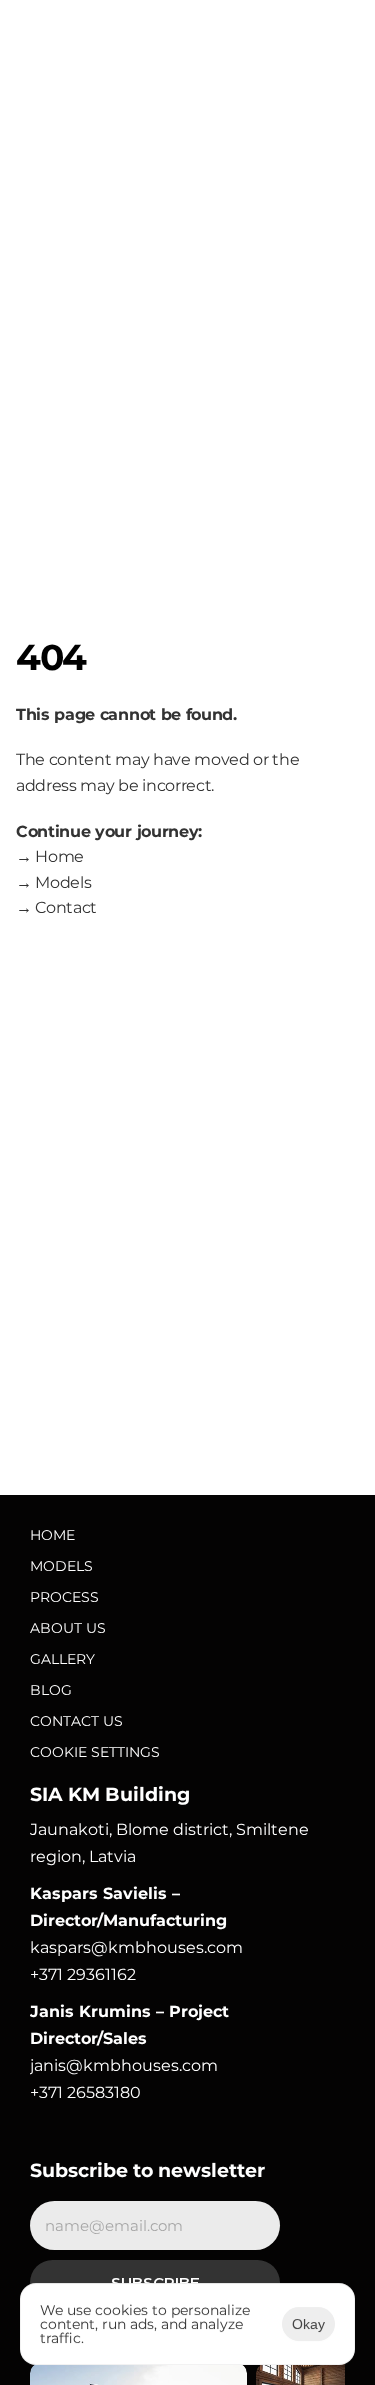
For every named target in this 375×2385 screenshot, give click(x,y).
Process (64, 1597)
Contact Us (76, 1721)
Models (61, 1566)
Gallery (62, 1659)
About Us (68, 1628)
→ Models (53, 882)
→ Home (50, 856)
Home (52, 1535)
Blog (51, 1690)
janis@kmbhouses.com (124, 2065)
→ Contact (56, 907)
